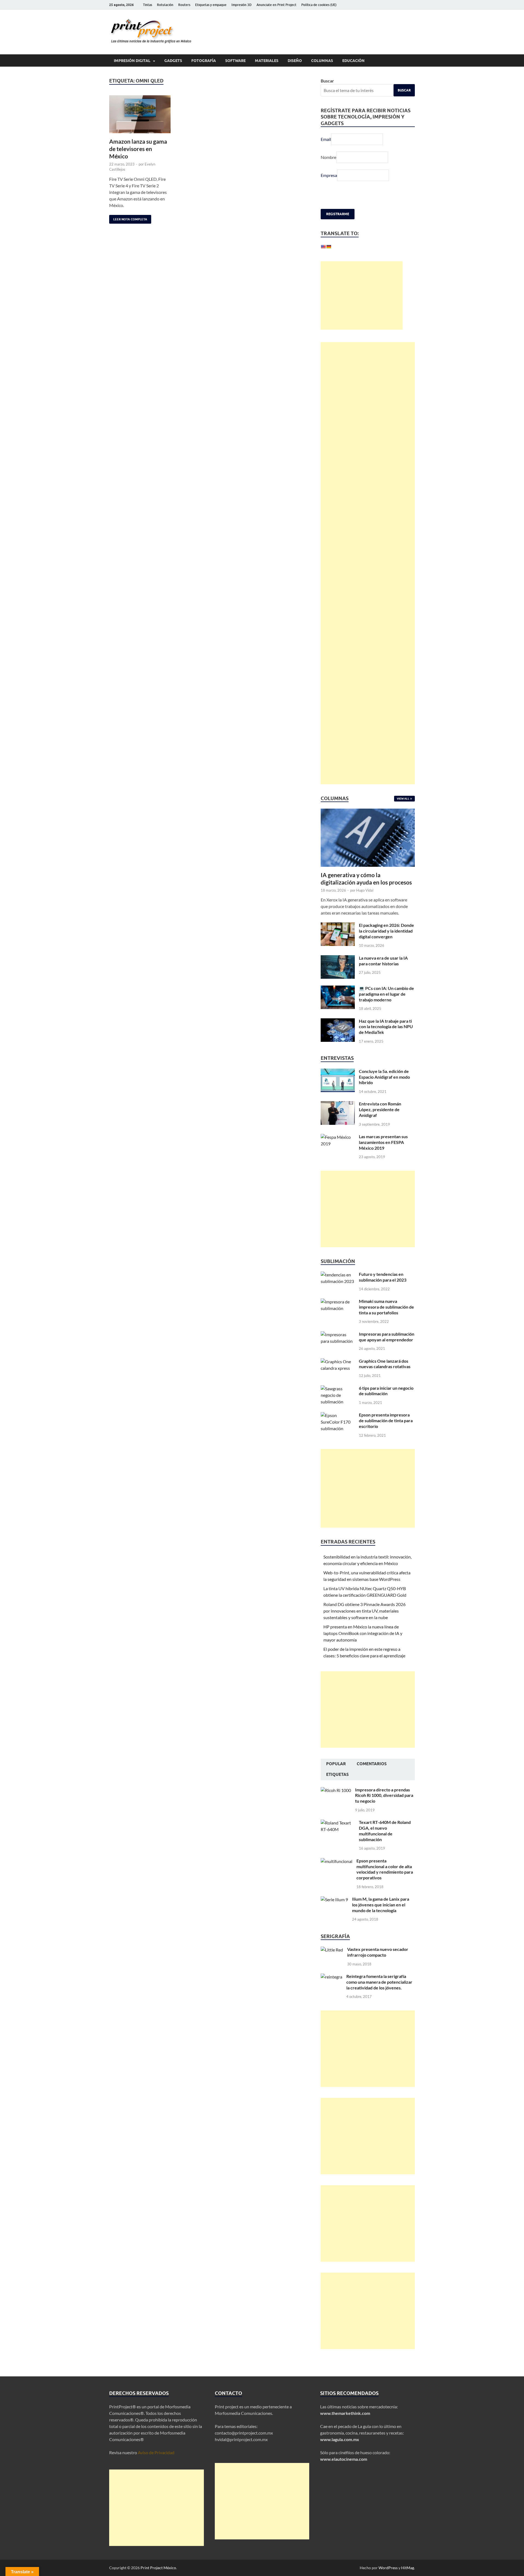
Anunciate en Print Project (276, 5)
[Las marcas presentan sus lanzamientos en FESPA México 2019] (338, 1150)
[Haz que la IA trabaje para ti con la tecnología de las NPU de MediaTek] (338, 1035)
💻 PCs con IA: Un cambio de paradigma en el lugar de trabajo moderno (386, 1007)
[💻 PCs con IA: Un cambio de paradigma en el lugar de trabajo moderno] (338, 1002)
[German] (329, 247)
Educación (353, 61)
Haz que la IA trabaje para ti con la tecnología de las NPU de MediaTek (386, 1040)
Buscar (327, 81)
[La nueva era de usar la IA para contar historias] (338, 971)
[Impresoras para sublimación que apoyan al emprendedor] (338, 1348)
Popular (336, 1777)
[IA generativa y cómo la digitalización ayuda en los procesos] (368, 825)
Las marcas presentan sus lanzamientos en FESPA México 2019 (383, 1155)
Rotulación (165, 5)
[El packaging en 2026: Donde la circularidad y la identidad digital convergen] (338, 939)
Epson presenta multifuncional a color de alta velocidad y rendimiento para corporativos (385, 1882)
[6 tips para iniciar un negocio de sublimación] (338, 1402)
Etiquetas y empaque (211, 5)
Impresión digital (132, 61)
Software (235, 61)
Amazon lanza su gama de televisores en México (138, 149)
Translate (363, 260)
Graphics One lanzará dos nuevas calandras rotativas (385, 1377)
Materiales (267, 61)
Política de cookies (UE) (319, 5)
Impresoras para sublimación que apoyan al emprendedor (387, 1350)
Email (326, 139)
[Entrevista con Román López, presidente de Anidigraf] (338, 1117)
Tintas (148, 5)
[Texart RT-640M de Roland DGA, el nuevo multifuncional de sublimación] (338, 1836)
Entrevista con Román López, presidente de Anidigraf (380, 1123)
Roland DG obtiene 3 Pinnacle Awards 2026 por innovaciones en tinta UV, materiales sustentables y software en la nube (364, 1624)
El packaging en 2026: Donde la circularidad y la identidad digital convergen (386, 944)
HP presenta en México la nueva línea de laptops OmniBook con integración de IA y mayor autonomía (363, 1646)
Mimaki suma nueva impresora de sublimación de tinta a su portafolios (386, 1320)
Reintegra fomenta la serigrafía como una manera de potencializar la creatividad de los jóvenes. (379, 1995)
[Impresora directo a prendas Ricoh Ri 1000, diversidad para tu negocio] (336, 1803)
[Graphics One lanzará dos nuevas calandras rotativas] (338, 1375)
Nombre (328, 157)
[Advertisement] (362, 309)
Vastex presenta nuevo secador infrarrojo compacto (378, 1965)
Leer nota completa (128, 218)
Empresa (329, 175)
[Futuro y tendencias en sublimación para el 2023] (338, 1288)
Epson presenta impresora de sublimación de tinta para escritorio (386, 1434)
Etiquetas (337, 1788)
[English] (323, 247)
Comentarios (372, 1777)
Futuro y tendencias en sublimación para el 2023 (383, 1290)
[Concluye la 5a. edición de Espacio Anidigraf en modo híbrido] (338, 1085)
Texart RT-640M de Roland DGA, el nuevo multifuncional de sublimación (385, 1844)
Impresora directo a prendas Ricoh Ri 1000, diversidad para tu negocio (384, 1808)
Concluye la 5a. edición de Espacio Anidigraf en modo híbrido (384, 1090)
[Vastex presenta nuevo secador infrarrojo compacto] (332, 1963)
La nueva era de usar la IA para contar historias (383, 974)
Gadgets (173, 61)
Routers (184, 5)
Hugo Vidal (365, 903)
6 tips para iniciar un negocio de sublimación (386, 1404)
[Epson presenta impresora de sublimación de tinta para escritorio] (338, 1428)
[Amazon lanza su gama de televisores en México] (140, 114)
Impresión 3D (242, 5)
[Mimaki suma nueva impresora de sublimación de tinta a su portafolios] (338, 1315)
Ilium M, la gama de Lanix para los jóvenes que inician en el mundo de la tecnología (381, 1918)
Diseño (295, 61)
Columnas (322, 61)
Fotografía (204, 61)
